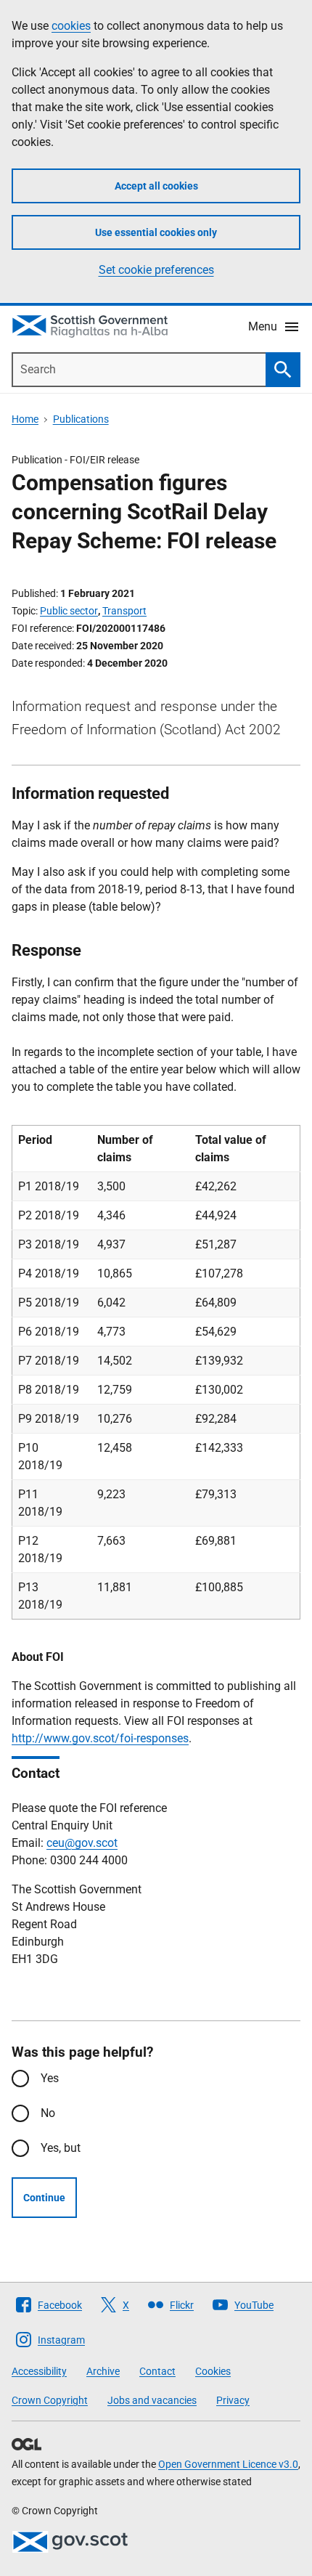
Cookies (213, 2371)
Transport (124, 611)
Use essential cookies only (156, 232)
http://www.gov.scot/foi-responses (100, 1738)
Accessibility (39, 2371)
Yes (50, 2078)
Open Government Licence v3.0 (228, 2464)
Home (25, 419)
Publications (81, 419)
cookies (71, 26)
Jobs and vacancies (152, 2400)
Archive (103, 2371)
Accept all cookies (156, 186)
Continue (44, 2198)
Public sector (69, 611)
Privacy (233, 2400)
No (48, 2113)
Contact (157, 2371)
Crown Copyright (50, 2400)
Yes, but (61, 2148)
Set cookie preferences (156, 270)
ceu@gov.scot (82, 1843)
